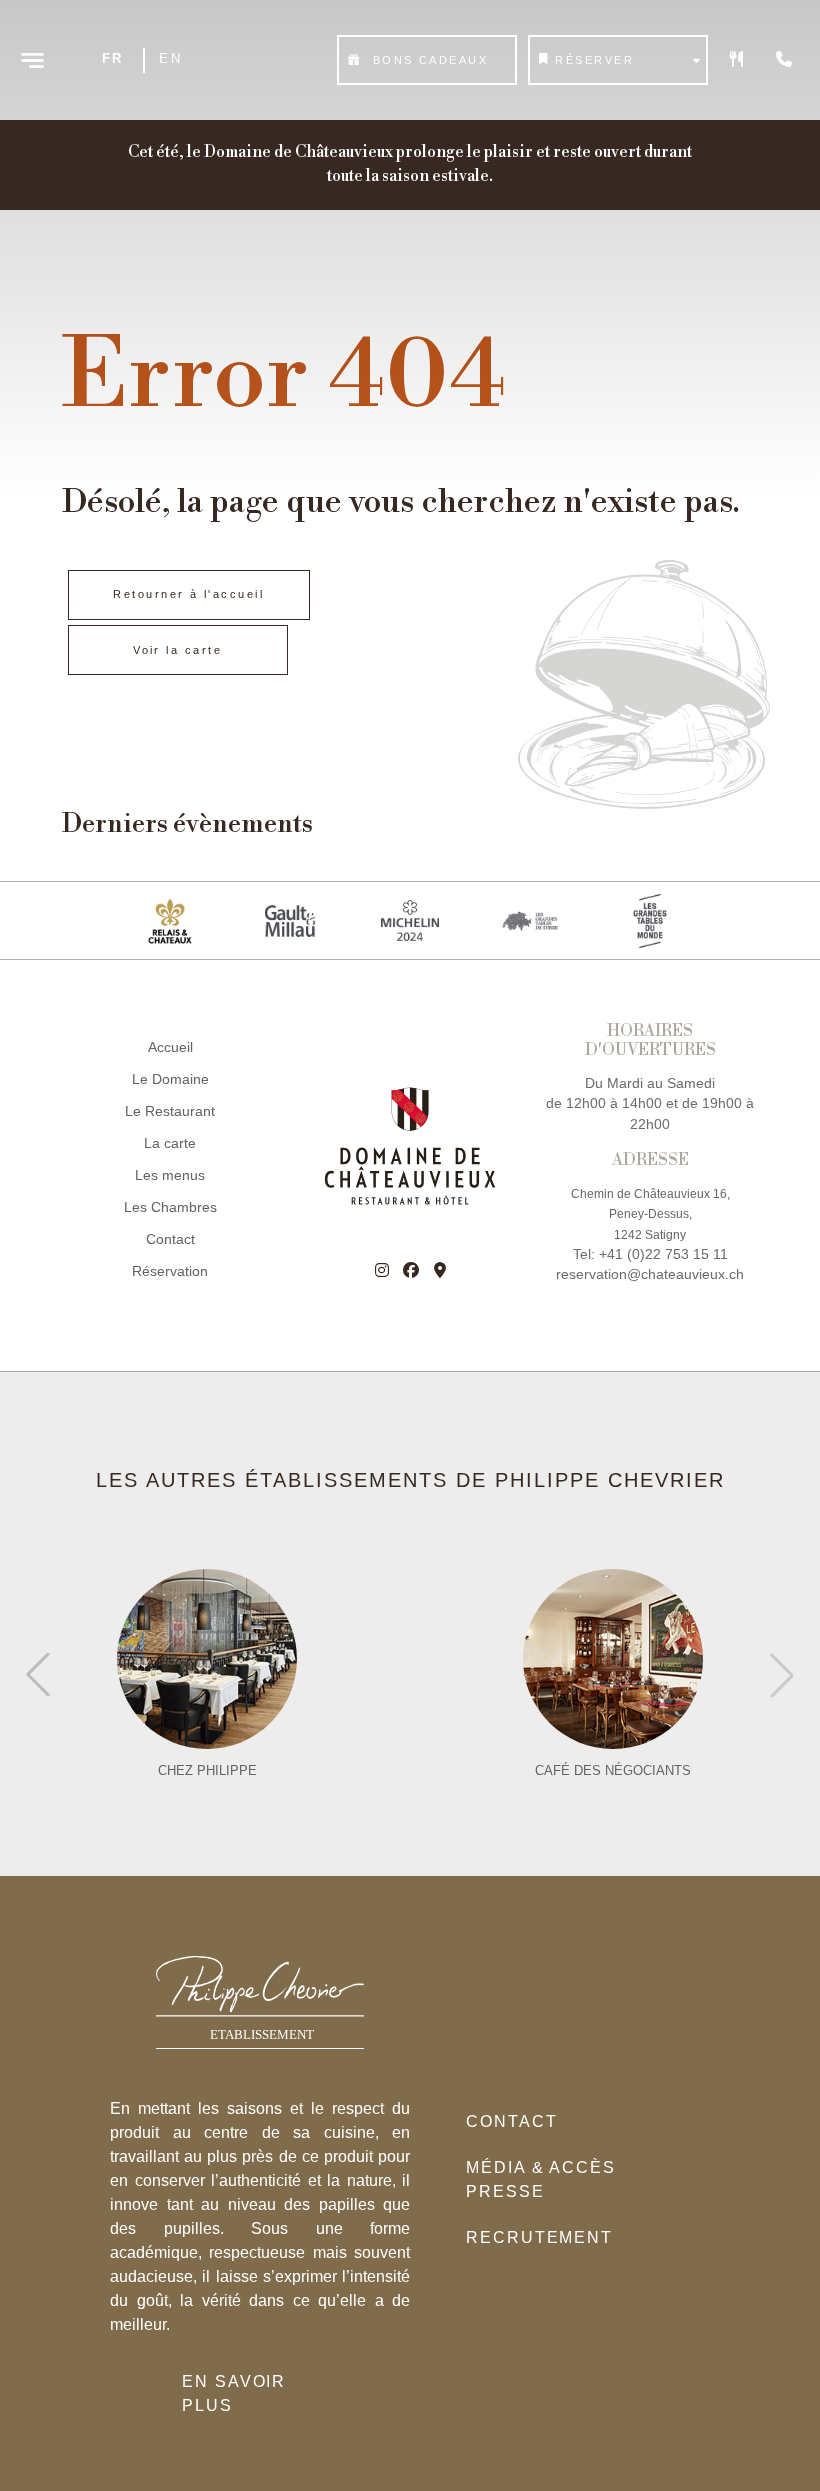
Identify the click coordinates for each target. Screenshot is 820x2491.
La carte (170, 1143)
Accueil (170, 1047)
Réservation (170, 1271)
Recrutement (539, 2237)
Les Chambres (170, 1207)
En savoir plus (234, 2393)
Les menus (170, 1175)
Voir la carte (177, 650)
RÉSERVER (594, 60)
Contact (170, 1239)
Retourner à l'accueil (188, 594)
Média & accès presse (541, 2179)
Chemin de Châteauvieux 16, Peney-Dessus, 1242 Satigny (650, 1214)
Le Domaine (170, 1079)
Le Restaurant (170, 1111)
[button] (782, 1675)
